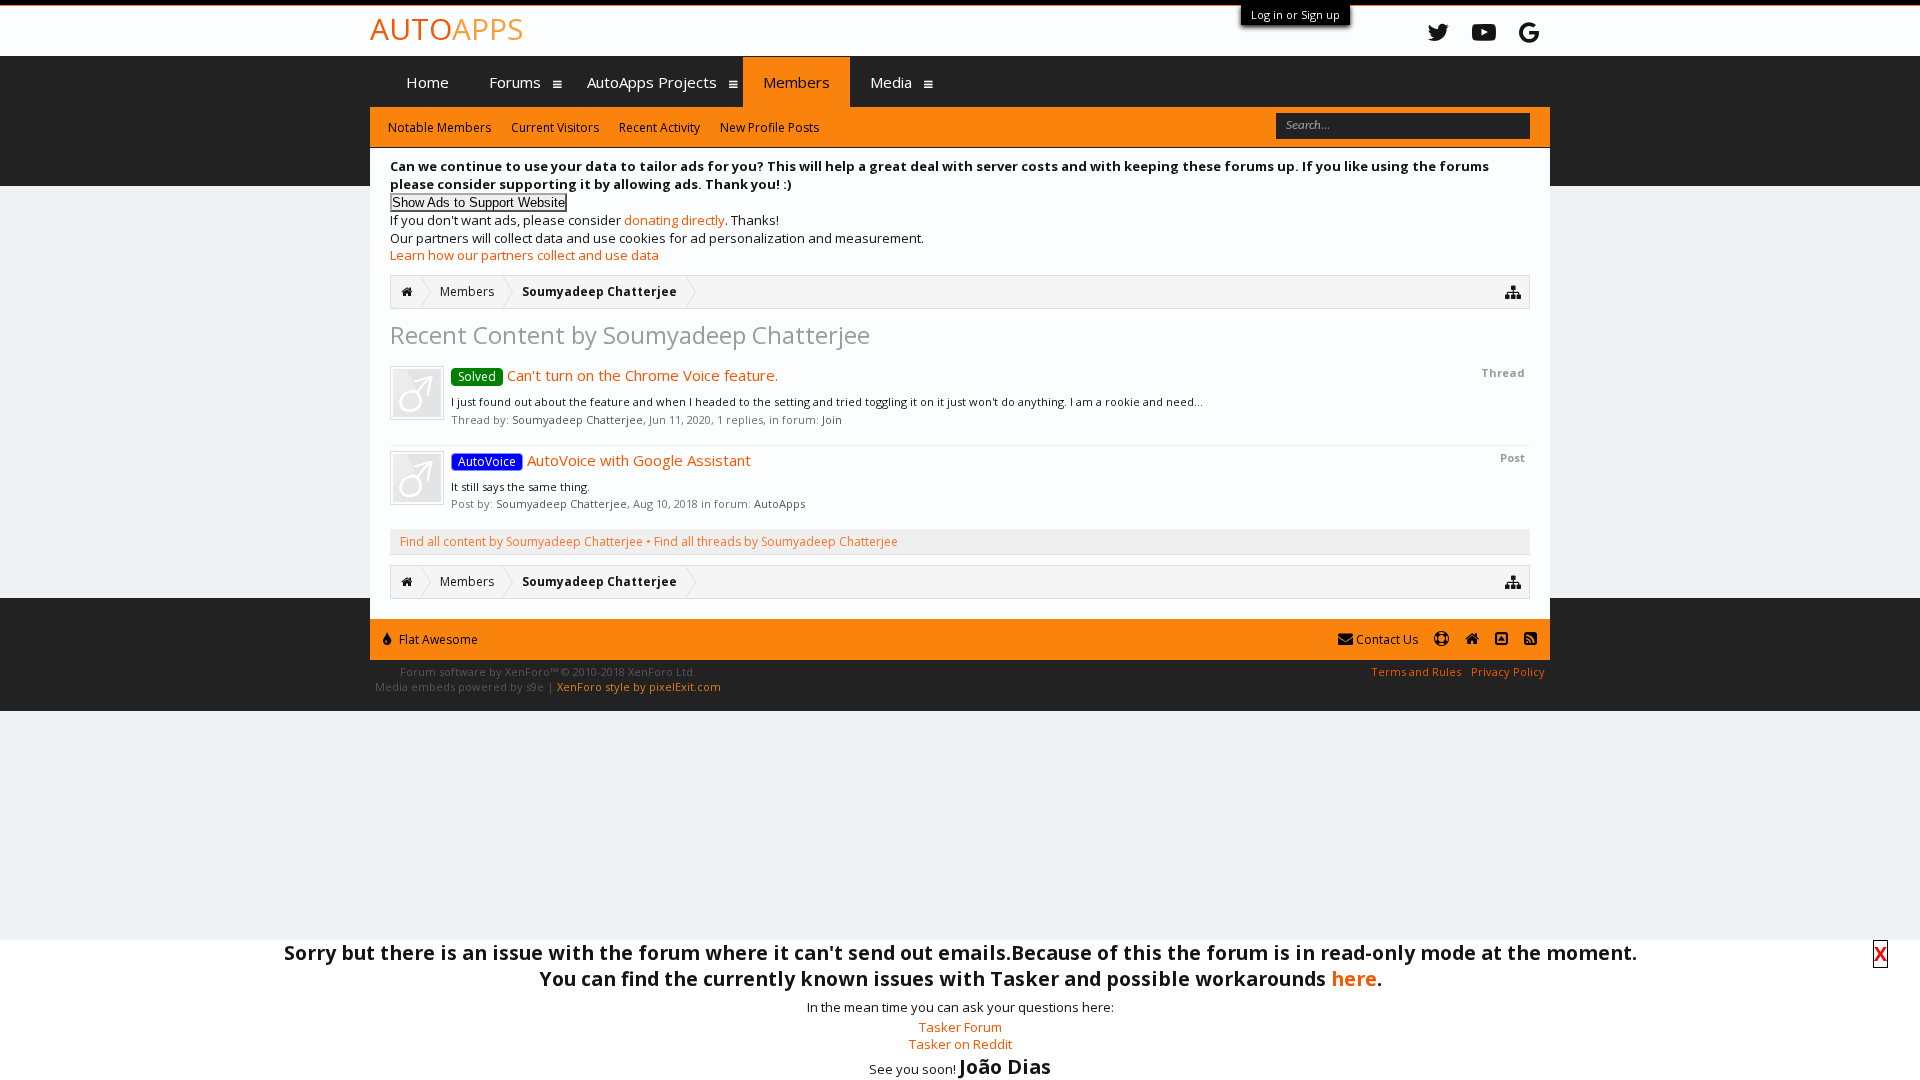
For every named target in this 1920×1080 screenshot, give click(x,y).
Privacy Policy (1508, 671)
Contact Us (1385, 639)
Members (796, 82)
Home (427, 82)
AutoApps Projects (652, 82)
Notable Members (439, 127)
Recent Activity (659, 127)
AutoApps (779, 503)
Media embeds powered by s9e (459, 686)
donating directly (674, 220)
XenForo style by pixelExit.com (639, 686)
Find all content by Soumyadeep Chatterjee (521, 541)
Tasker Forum (960, 1027)
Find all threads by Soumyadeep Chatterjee (776, 541)
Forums (515, 82)
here (1354, 978)
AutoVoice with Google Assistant (604, 460)
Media (891, 82)
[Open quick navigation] (1513, 291)
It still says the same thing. (520, 486)
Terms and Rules (1416, 671)
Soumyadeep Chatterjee (577, 419)
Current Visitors (555, 127)
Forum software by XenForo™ (548, 671)
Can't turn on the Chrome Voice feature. (618, 375)
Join (832, 419)
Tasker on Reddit (960, 1044)
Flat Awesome (437, 639)
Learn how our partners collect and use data (524, 255)
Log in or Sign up (1295, 14)
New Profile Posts (769, 127)
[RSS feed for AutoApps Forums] (1530, 639)
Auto (446, 28)
